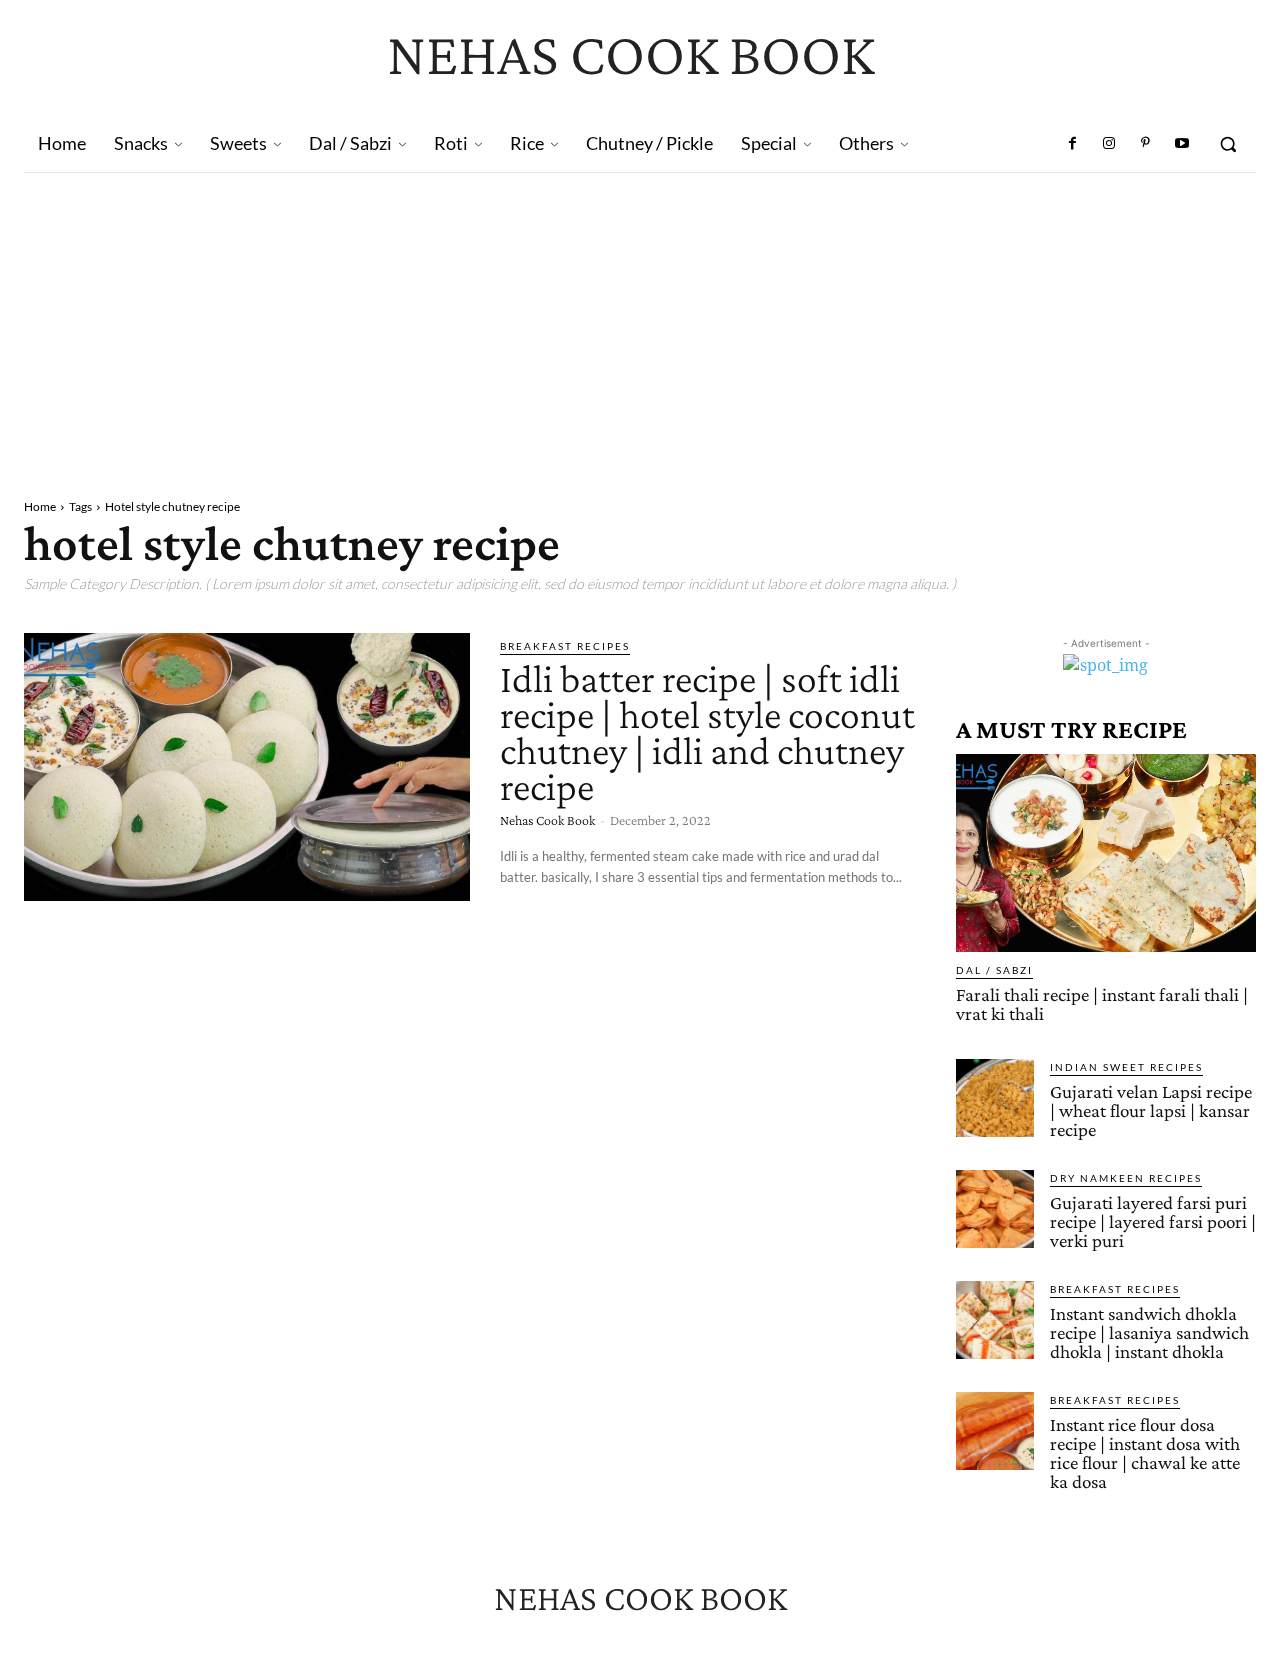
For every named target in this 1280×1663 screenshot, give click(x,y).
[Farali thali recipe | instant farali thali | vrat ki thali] (1106, 853)
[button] (1228, 144)
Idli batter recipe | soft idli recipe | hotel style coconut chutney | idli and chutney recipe (707, 732)
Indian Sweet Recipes (1126, 1067)
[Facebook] (1073, 144)
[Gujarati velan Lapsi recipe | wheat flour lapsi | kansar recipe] (995, 1098)
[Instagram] (1109, 144)
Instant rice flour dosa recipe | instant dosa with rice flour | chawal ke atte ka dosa (1145, 1453)
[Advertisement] (640, 323)
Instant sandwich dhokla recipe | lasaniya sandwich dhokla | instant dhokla (1149, 1332)
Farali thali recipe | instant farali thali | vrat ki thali (1102, 1004)
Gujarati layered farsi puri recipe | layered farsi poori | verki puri (1153, 1221)
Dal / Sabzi (994, 970)
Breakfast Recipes (565, 646)
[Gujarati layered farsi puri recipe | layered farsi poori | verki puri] (995, 1209)
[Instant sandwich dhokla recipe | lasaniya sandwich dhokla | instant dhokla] (995, 1320)
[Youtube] (1182, 144)
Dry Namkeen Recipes (1126, 1178)
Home (40, 506)
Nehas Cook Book (547, 820)
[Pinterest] (1145, 144)
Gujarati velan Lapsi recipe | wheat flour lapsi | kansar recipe (1151, 1110)
